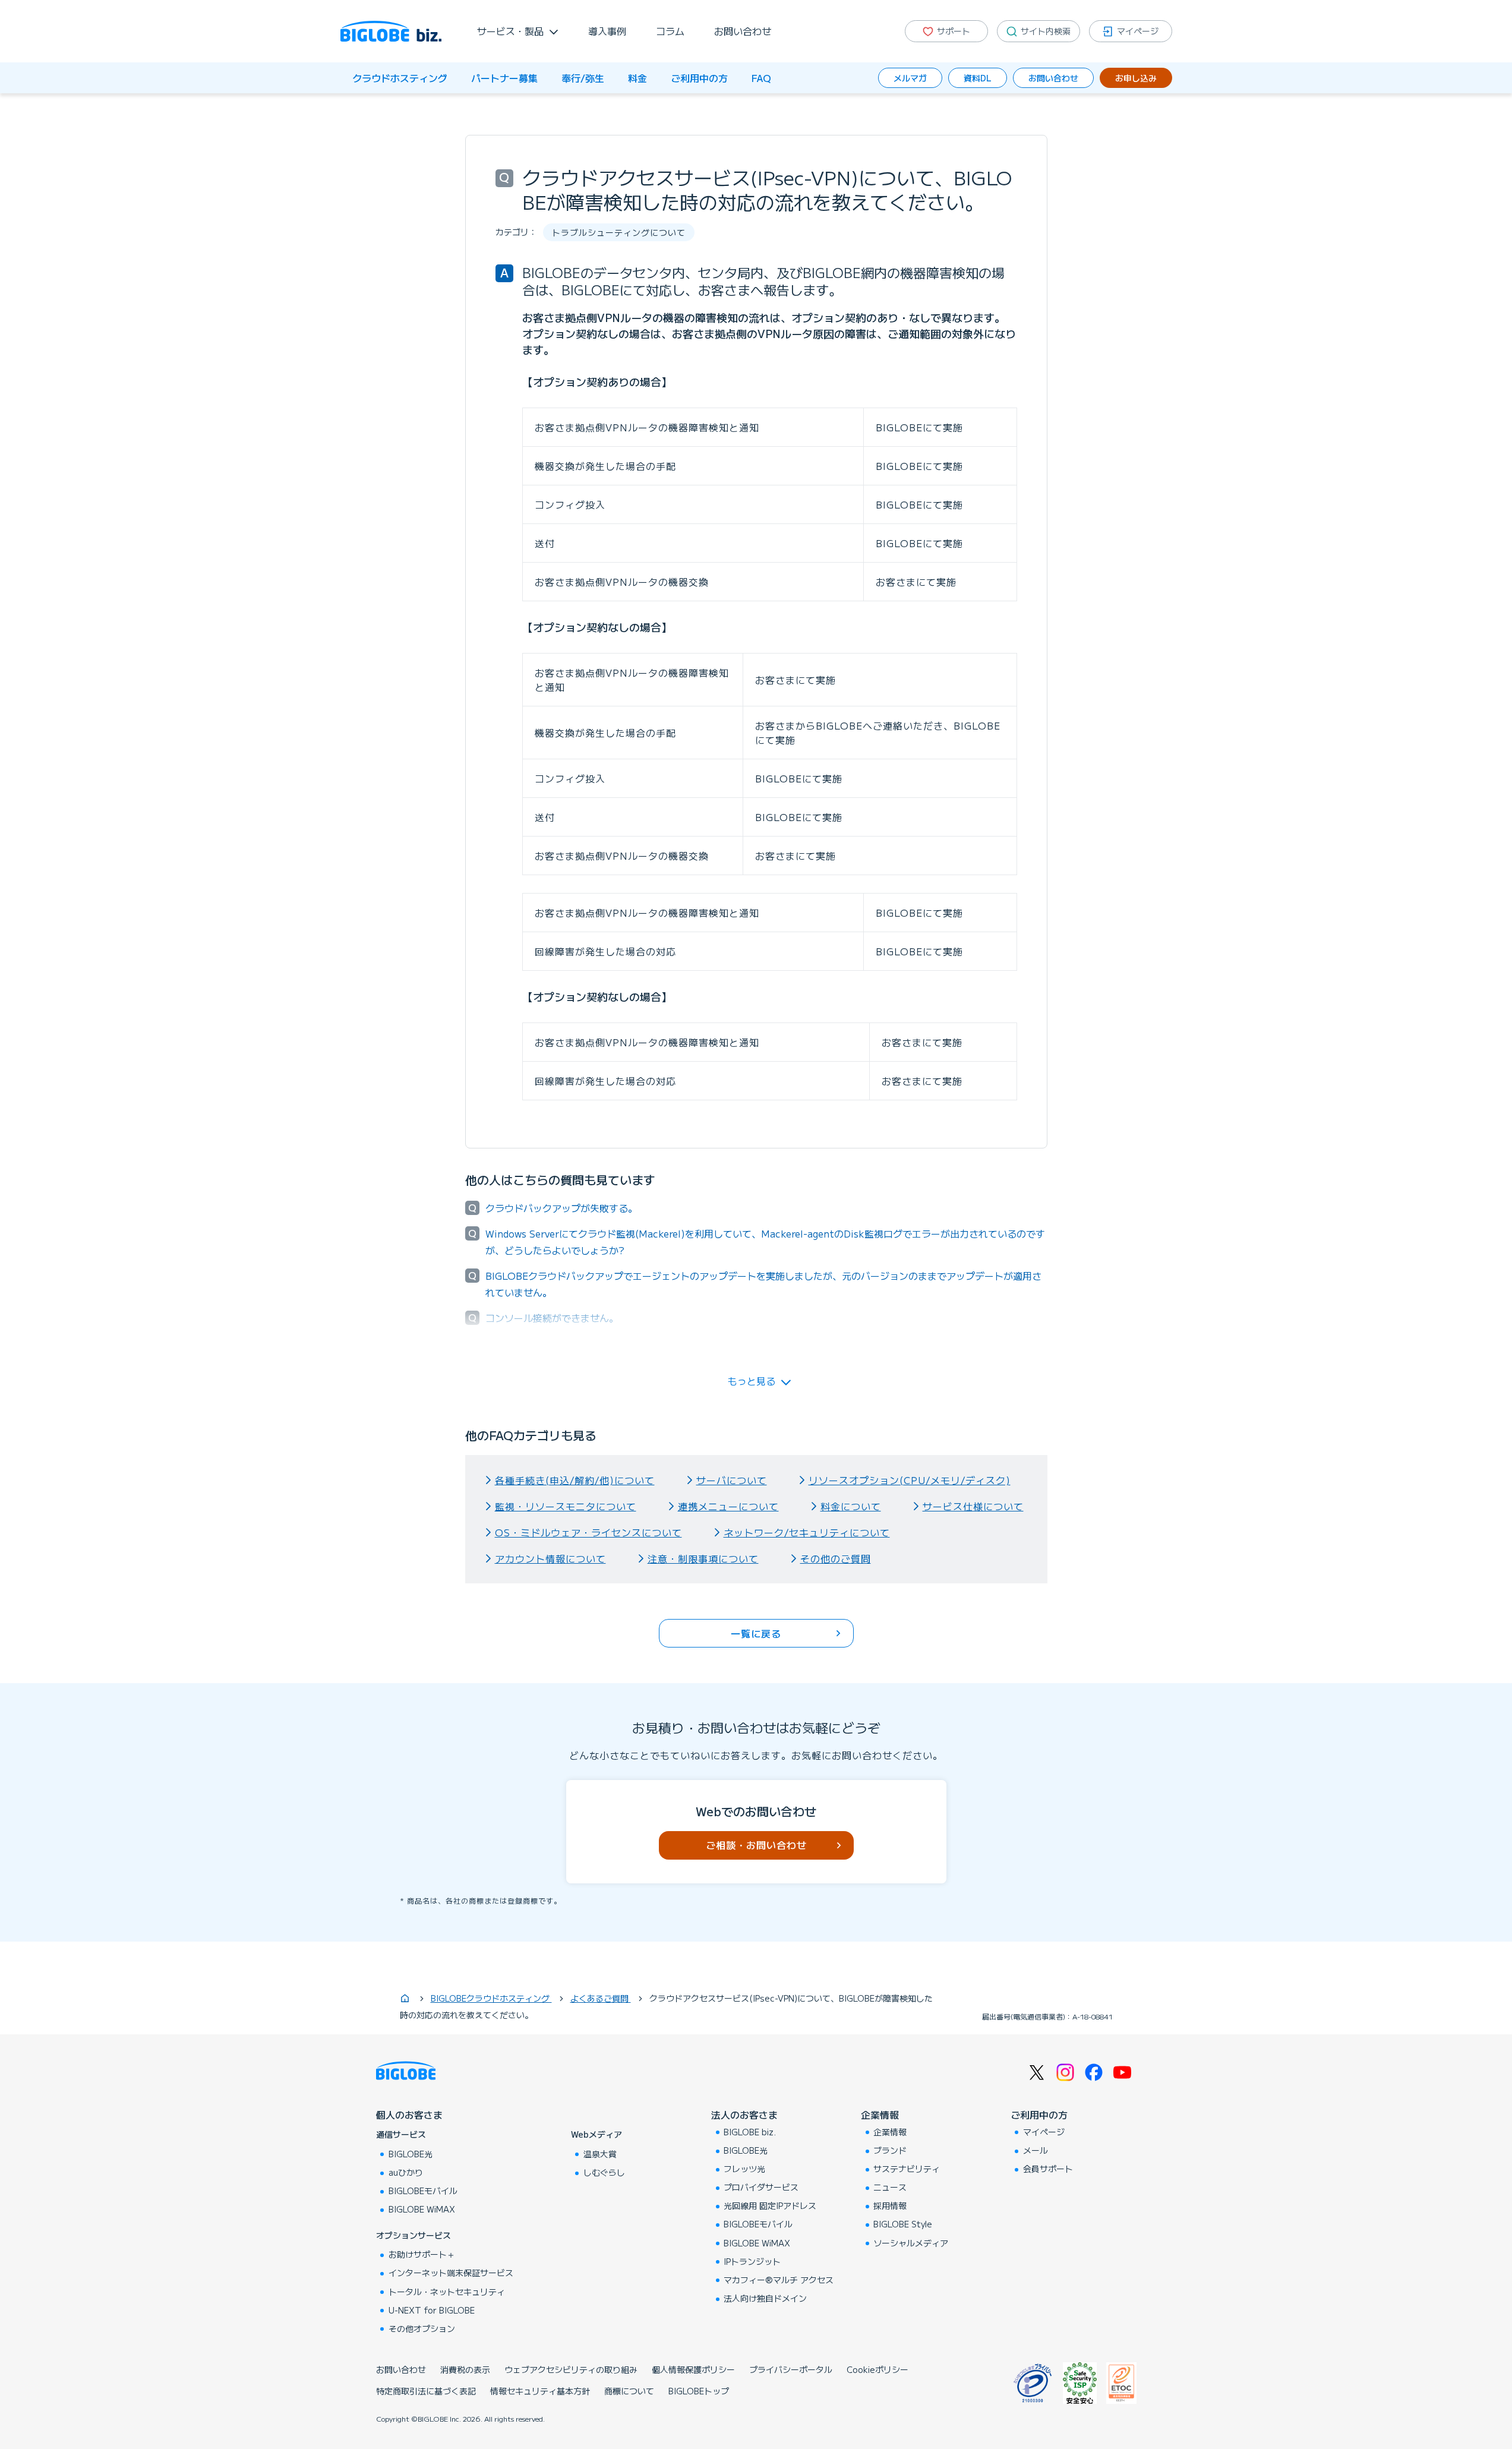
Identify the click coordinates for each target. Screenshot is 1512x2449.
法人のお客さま (744, 2115)
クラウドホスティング (400, 78)
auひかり (406, 2172)
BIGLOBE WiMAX (422, 2209)
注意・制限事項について (703, 1558)
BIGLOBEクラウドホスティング (491, 1998)
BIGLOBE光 (411, 2154)
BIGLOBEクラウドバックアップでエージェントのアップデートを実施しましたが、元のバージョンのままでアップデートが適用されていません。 (763, 1284)
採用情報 (890, 2205)
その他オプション (422, 2328)
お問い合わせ (743, 31)
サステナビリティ (907, 2169)
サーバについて (732, 1480)
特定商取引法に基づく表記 (426, 2391)
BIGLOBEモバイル (423, 2191)
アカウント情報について (550, 1558)
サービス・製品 (510, 31)
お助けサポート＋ (422, 2254)
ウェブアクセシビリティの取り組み (571, 2369)
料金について (851, 1506)
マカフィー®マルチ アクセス (779, 2280)
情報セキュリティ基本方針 (540, 2391)
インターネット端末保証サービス (451, 2273)
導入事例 (607, 31)
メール (1036, 2150)
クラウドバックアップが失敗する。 (561, 1208)
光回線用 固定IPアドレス (770, 2205)
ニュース (890, 2187)
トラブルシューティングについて (619, 232)
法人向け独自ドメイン (765, 2298)
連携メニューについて (728, 1506)
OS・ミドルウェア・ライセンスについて (588, 1532)
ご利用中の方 (699, 78)
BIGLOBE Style (903, 2224)
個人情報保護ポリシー (693, 2369)
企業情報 (880, 2115)
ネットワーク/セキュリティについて (807, 1532)
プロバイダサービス (761, 2187)
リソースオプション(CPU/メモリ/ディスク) (910, 1480)
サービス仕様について (973, 1506)
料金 (637, 78)
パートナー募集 (504, 78)
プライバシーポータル (791, 2369)
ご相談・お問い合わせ (756, 1845)
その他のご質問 (836, 1558)
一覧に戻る (756, 1633)
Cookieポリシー (877, 2369)
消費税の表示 (465, 2369)
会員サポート (1048, 2169)
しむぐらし (604, 2172)
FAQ (761, 78)
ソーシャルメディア (911, 2243)
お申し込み (1136, 78)
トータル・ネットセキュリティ (447, 2292)
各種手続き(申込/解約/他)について (575, 1480)
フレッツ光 (744, 2169)
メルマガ (910, 78)
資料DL (978, 78)
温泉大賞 (600, 2154)
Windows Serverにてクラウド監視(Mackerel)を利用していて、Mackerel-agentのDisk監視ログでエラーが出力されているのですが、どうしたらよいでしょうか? (765, 1242)
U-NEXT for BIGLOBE (432, 2310)
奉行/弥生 (583, 78)
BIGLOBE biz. (750, 2132)
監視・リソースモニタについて (566, 1506)
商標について (629, 2391)
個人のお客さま (409, 2115)
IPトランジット (752, 2261)
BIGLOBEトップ (699, 2391)
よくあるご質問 (601, 1998)
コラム (670, 31)
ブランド (890, 2150)
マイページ (1044, 2132)
